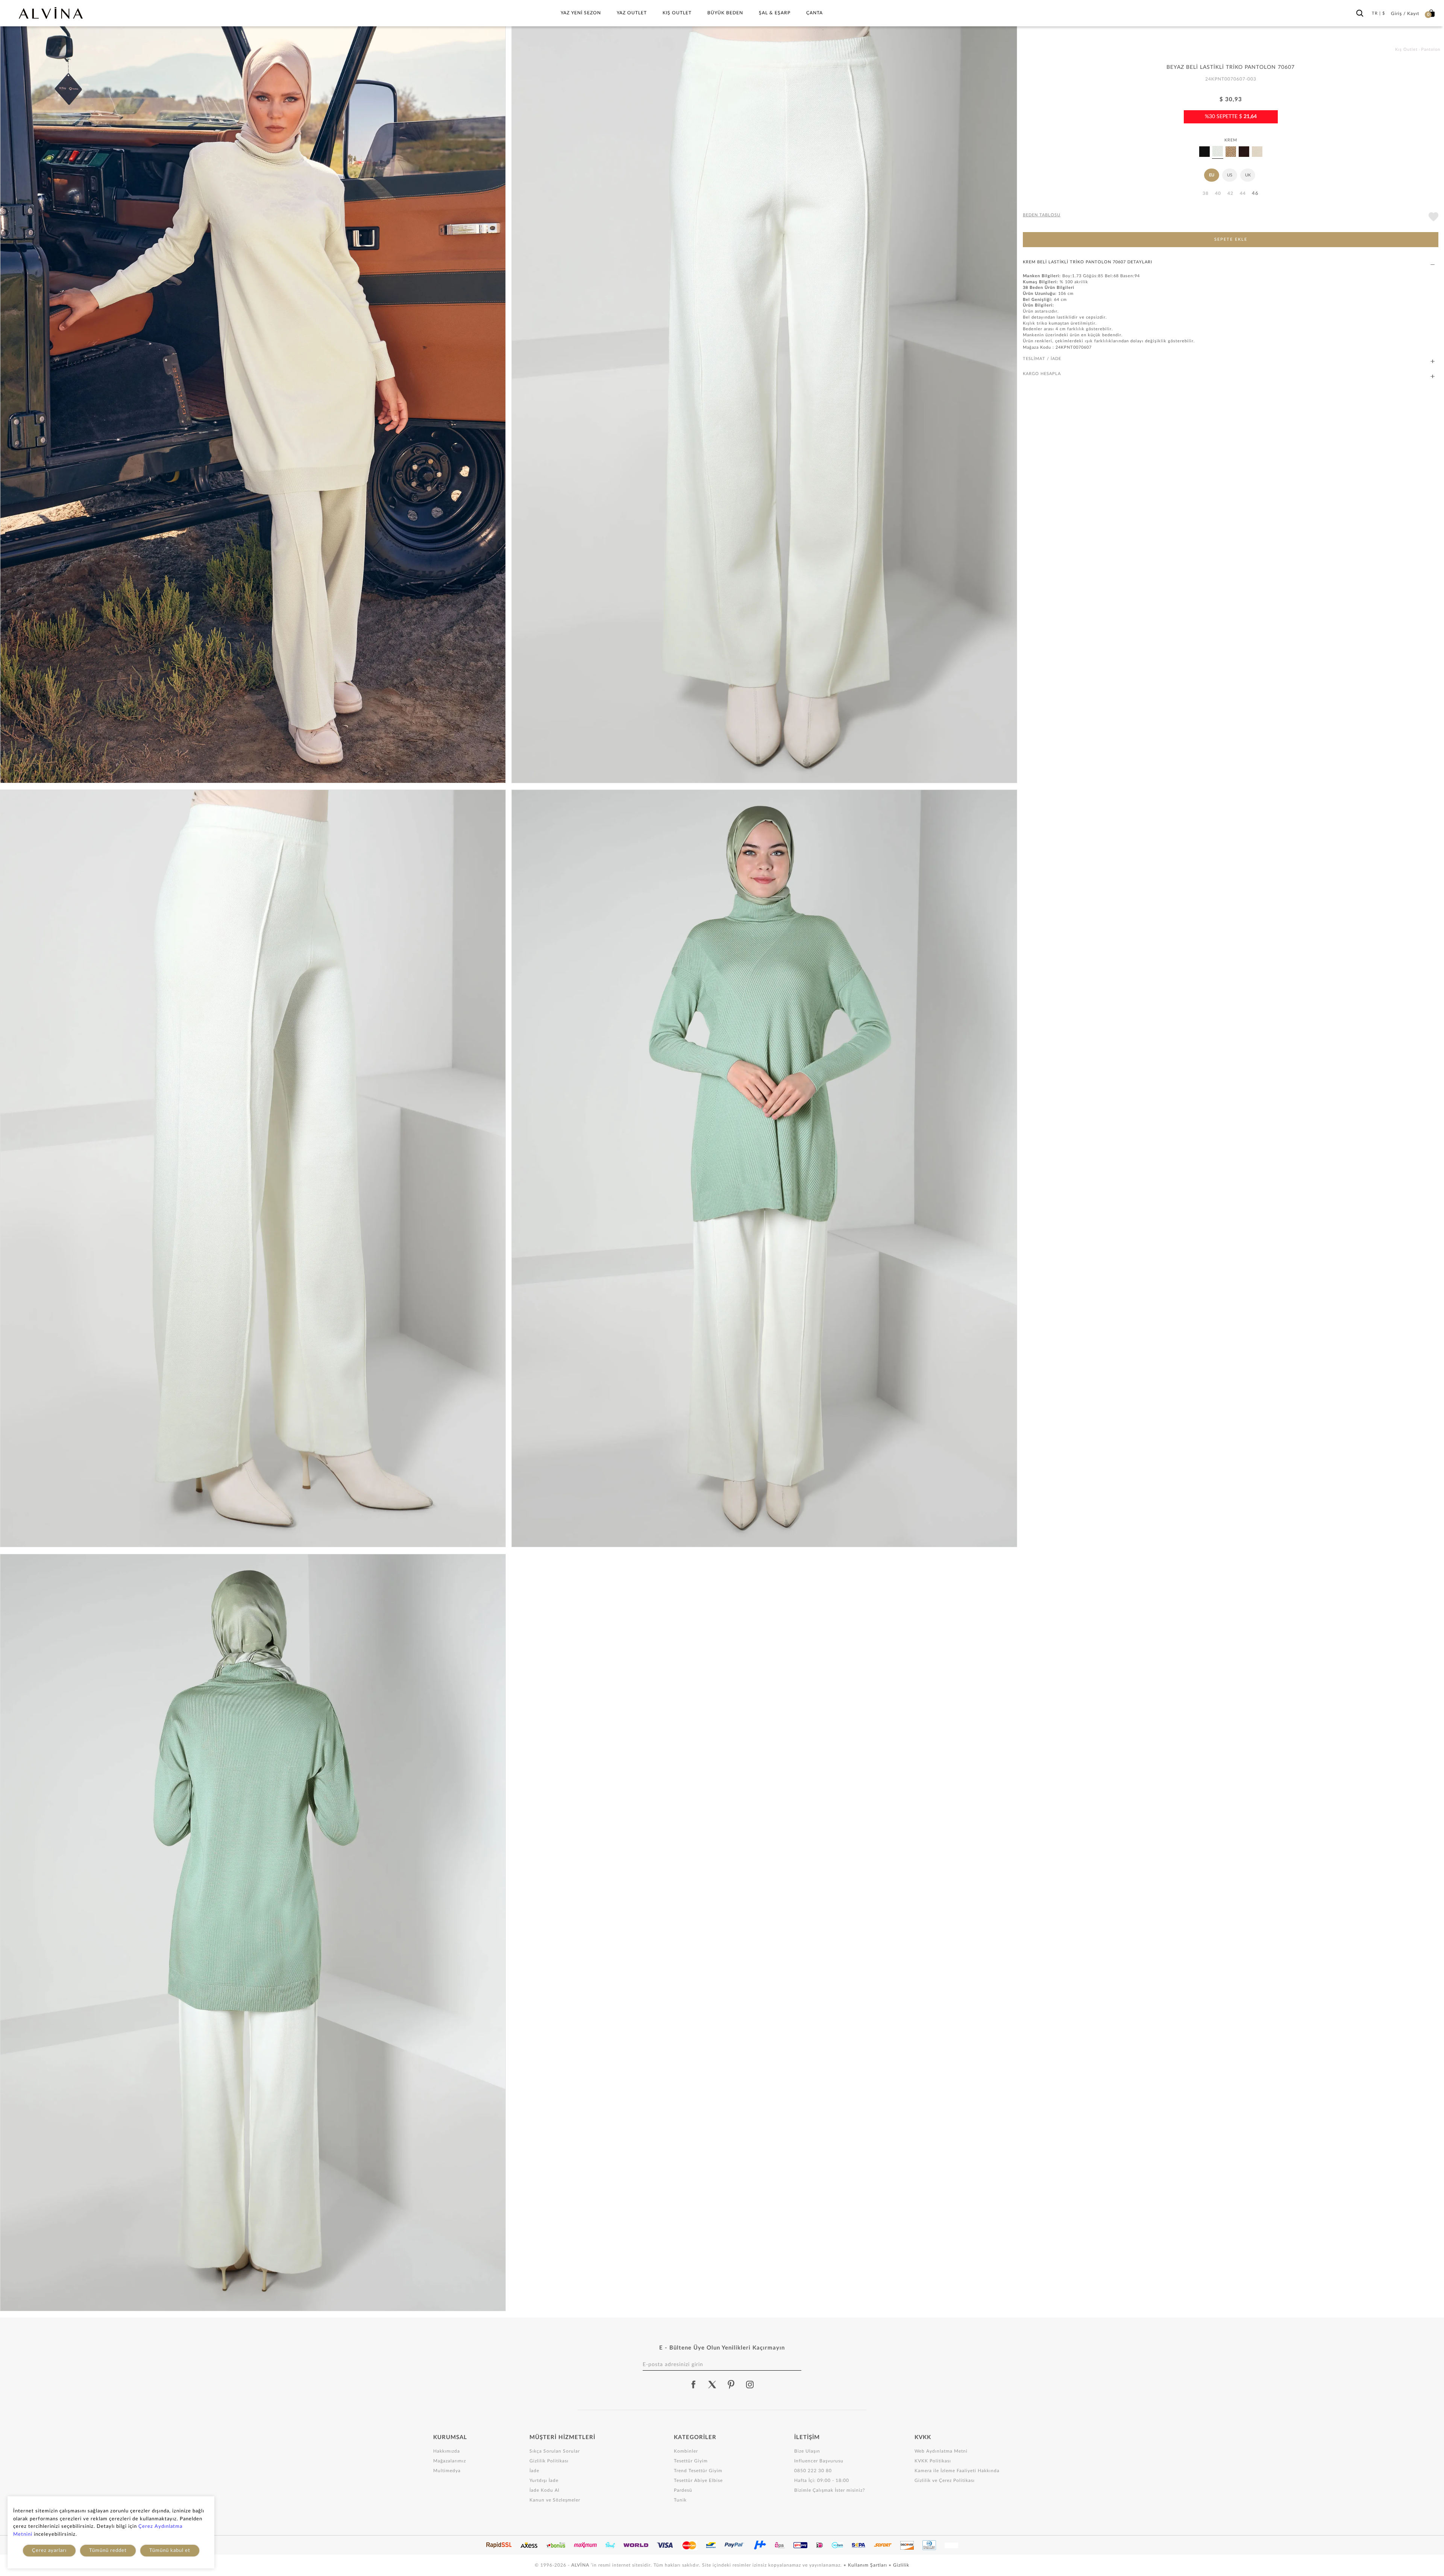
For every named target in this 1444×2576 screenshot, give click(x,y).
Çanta (815, 13)
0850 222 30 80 (813, 2471)
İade (534, 2471)
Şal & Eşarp (775, 13)
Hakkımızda (447, 2451)
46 (1255, 194)
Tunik (680, 2500)
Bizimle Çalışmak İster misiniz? (830, 2490)
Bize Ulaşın (807, 2451)
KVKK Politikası (933, 2461)
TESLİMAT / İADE (1042, 359)
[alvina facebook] (693, 2385)
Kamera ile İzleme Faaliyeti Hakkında (957, 2471)
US (1230, 175)
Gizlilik (901, 2565)
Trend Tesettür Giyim (698, 2471)
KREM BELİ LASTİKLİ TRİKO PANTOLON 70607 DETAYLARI (1088, 262)
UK (1248, 175)
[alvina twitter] (712, 2385)
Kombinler (686, 2451)
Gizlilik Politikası (549, 2461)
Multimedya (447, 2471)
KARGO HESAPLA (1042, 374)
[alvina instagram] (751, 2385)
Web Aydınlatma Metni (941, 2451)
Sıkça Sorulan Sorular (555, 2451)
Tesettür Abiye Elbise (698, 2480)
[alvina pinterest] (731, 2385)
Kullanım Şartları (868, 2565)
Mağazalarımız (450, 2461)
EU (1212, 175)
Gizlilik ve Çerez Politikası (945, 2480)
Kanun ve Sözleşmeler (555, 2500)
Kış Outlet (677, 13)
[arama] (1360, 12)
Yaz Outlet (632, 13)
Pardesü (683, 2490)
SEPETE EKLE (1231, 239)
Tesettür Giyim (691, 2461)
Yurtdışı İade (544, 2480)
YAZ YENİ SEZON (581, 13)
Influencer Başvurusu (819, 2461)
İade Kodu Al (545, 2490)
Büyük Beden (725, 13)
